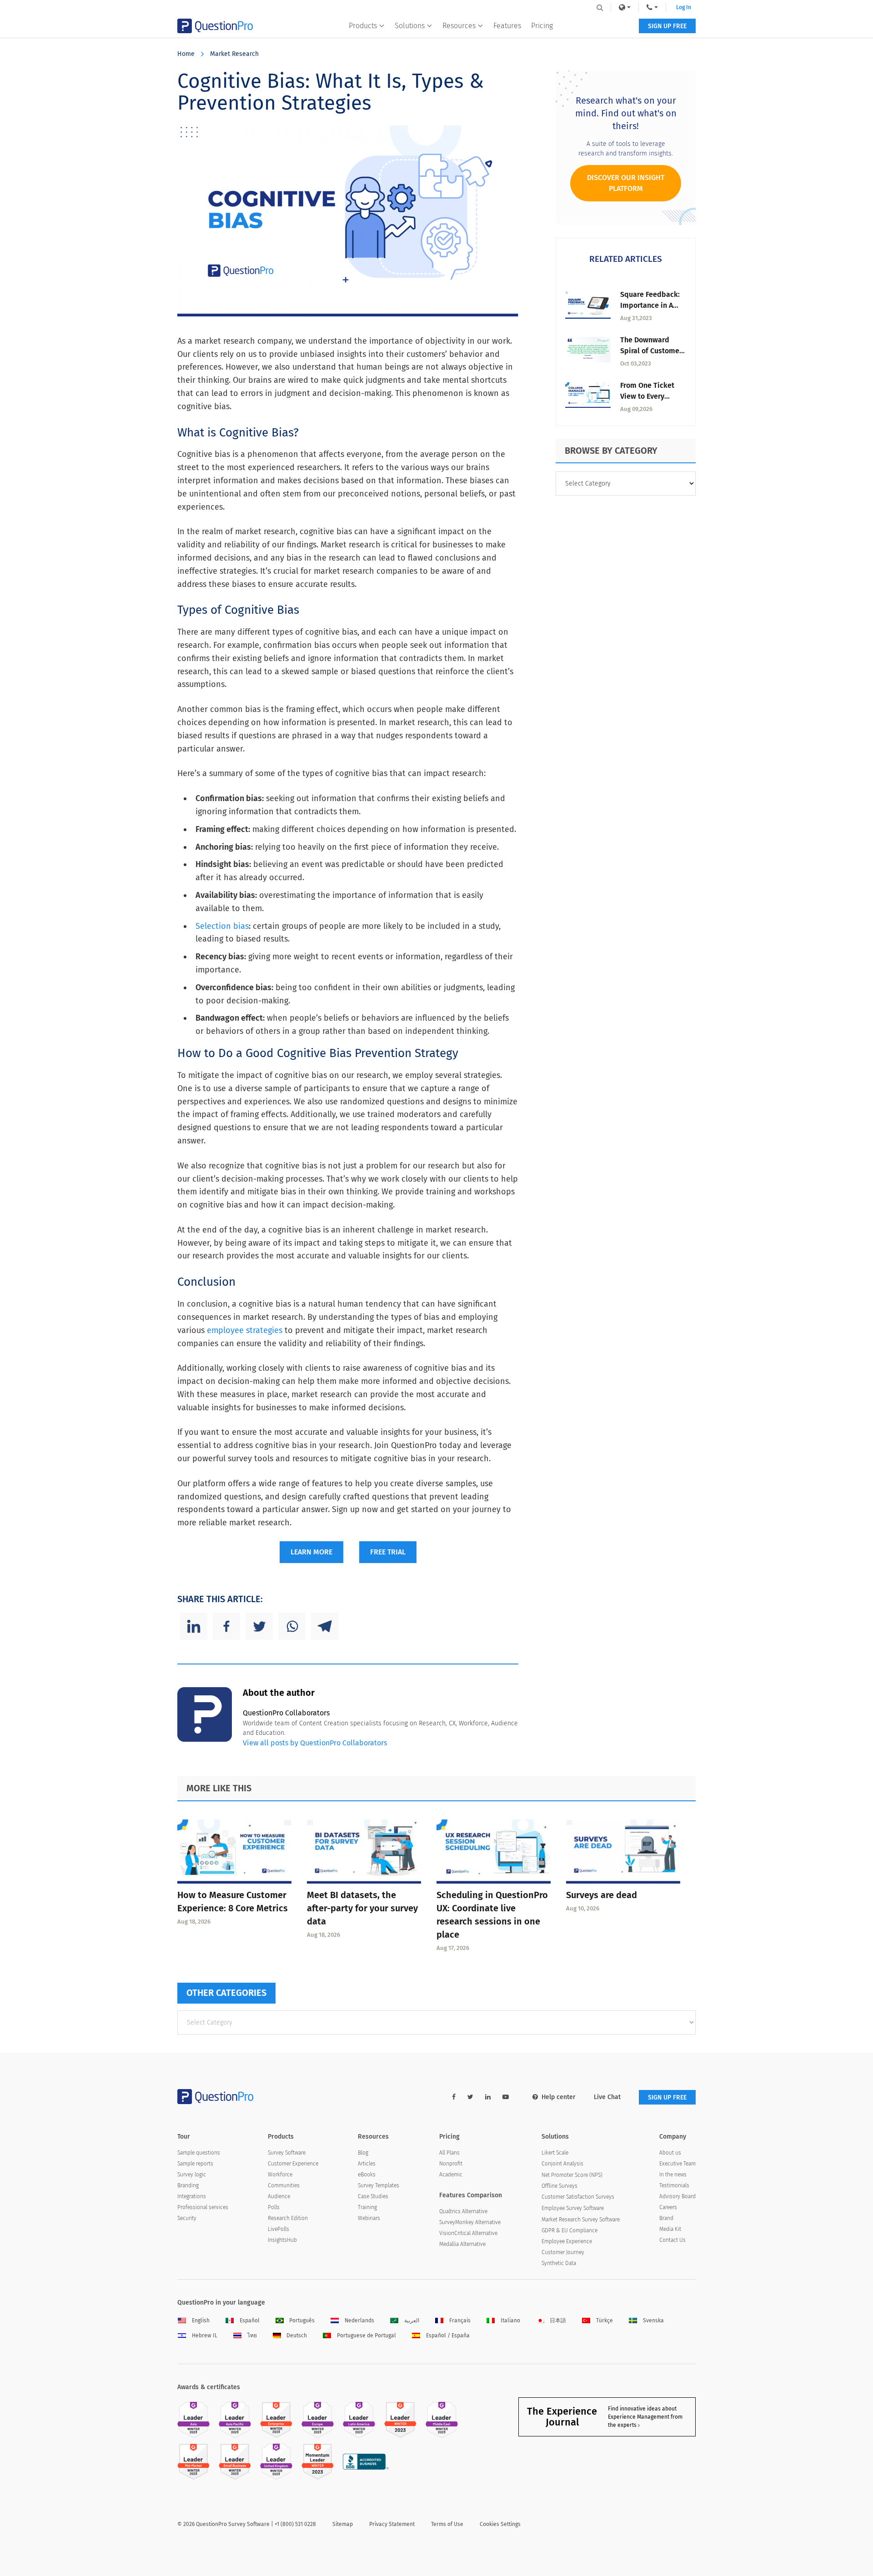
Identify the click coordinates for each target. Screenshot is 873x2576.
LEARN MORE (311, 1552)
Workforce (280, 2175)
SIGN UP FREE (667, 26)
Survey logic (192, 2175)
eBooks (367, 2175)
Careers (668, 2207)
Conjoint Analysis (562, 2164)
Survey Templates (379, 2185)
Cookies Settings (500, 2524)
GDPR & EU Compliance (569, 2230)
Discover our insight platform (626, 183)
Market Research (234, 54)
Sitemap (343, 2524)
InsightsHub (282, 2240)
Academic (451, 2175)
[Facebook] (226, 1626)
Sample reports (195, 2164)
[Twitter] (259, 1626)
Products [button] (363, 26)
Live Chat (607, 2097)
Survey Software (287, 2153)
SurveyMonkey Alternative (470, 2222)
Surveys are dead (602, 1895)
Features (507, 26)
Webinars (369, 2218)
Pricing (542, 26)
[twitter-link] (470, 2097)
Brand (666, 2218)
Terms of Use (447, 2524)
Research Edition (288, 2218)
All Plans (449, 2153)
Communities (284, 2185)
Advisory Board (677, 2196)
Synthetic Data (559, 2263)
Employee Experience (567, 2241)
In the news (673, 2175)
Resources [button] (459, 26)
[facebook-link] (454, 2097)
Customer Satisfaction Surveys (578, 2197)
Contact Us (672, 2240)
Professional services (203, 2207)
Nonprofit (451, 2164)
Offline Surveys (559, 2186)
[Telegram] (325, 1626)
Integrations (192, 2196)
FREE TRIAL (388, 1552)
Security (187, 2218)
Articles (367, 2164)
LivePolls (278, 2229)
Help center (559, 2097)
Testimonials (674, 2185)
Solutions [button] (410, 26)
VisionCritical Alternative (468, 2233)
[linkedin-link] (488, 2097)
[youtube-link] (506, 2097)
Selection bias (222, 926)
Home (186, 54)
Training (367, 2207)
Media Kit (670, 2229)
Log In (684, 7)
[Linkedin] (194, 1626)
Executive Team (677, 2164)
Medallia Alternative (462, 2244)
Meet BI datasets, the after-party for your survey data (362, 1908)
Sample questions (199, 2153)
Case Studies (373, 2196)
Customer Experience (293, 2164)
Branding (188, 2185)
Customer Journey (563, 2252)
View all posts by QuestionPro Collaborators (315, 1743)
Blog (363, 2153)
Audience (279, 2196)
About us (670, 2153)
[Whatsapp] (292, 1626)
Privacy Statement (392, 2524)
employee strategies (245, 1330)
